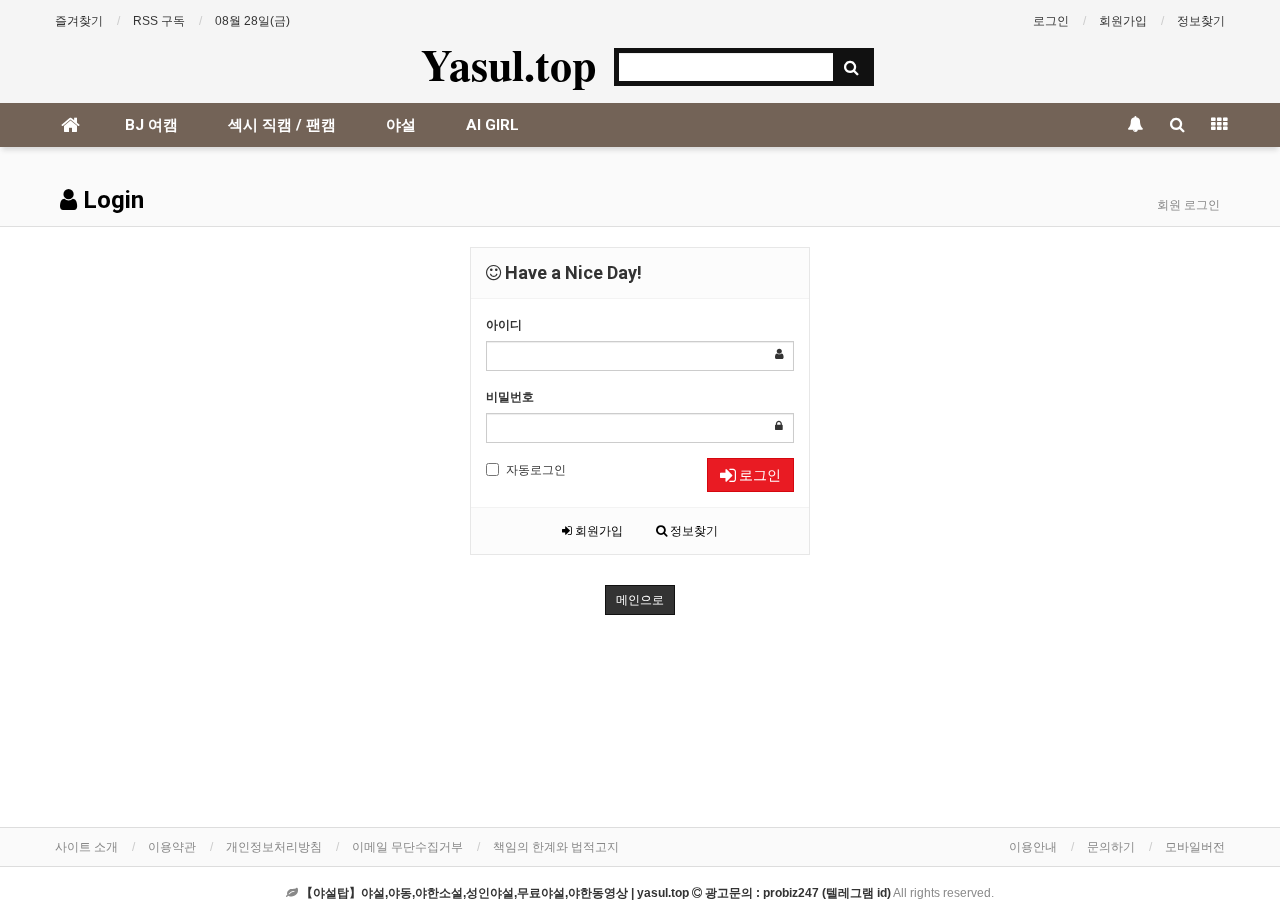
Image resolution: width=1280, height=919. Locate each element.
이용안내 (1033, 847)
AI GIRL (492, 125)
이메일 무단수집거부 (407, 847)
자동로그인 (536, 470)
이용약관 (172, 847)
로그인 (1051, 21)
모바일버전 (1195, 847)
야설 (401, 125)
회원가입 (1123, 21)
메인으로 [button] (640, 600)
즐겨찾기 (79, 21)
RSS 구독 (159, 21)
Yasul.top (508, 64)
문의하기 (1111, 847)
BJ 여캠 (151, 125)
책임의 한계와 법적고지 (556, 847)
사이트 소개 (86, 847)
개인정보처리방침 (274, 847)
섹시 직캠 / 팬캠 (282, 125)
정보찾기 (1201, 21)
